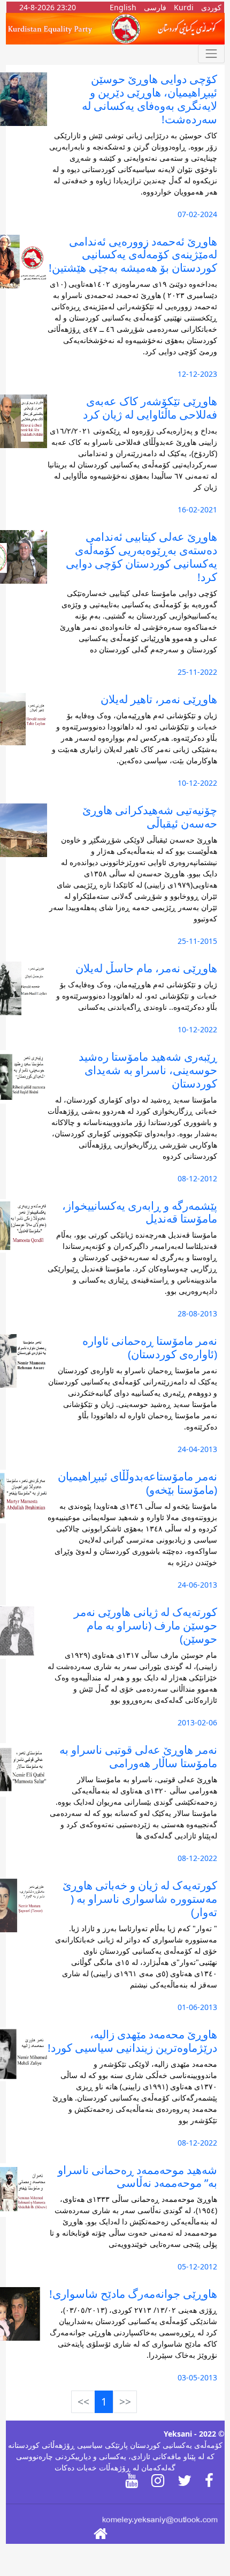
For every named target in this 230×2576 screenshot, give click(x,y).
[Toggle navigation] (211, 54)
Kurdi (184, 7)
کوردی (211, 7)
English (123, 7)
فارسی (155, 7)
